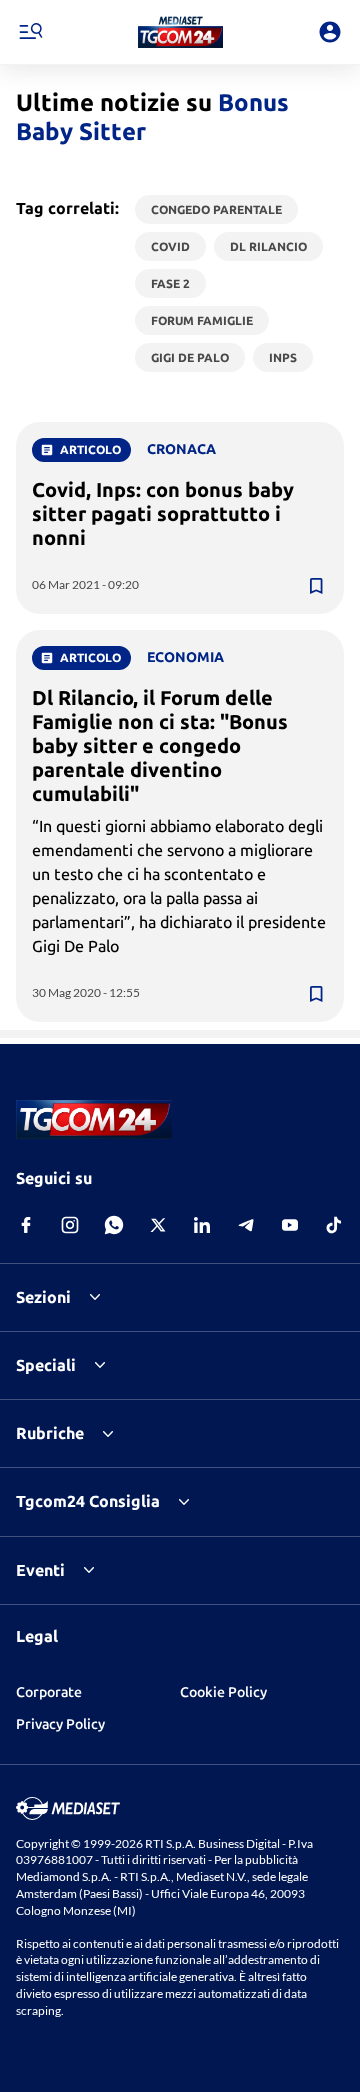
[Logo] (180, 32)
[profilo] (330, 32)
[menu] (30, 32)
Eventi (40, 1570)
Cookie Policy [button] (223, 1692)
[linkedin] (202, 1225)
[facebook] (26, 1225)
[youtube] (290, 1225)
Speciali (46, 1365)
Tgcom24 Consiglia (88, 1501)
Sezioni (43, 1297)
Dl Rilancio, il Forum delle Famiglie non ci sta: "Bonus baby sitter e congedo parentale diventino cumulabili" (160, 745)
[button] (180, 32)
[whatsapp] (114, 1225)
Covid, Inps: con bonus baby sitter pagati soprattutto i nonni (163, 513)
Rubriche (50, 1433)
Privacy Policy (60, 1724)
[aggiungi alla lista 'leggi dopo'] (316, 586)
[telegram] (246, 1225)
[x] (158, 1225)
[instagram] (70, 1225)
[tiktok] (334, 1225)
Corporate (49, 1692)
